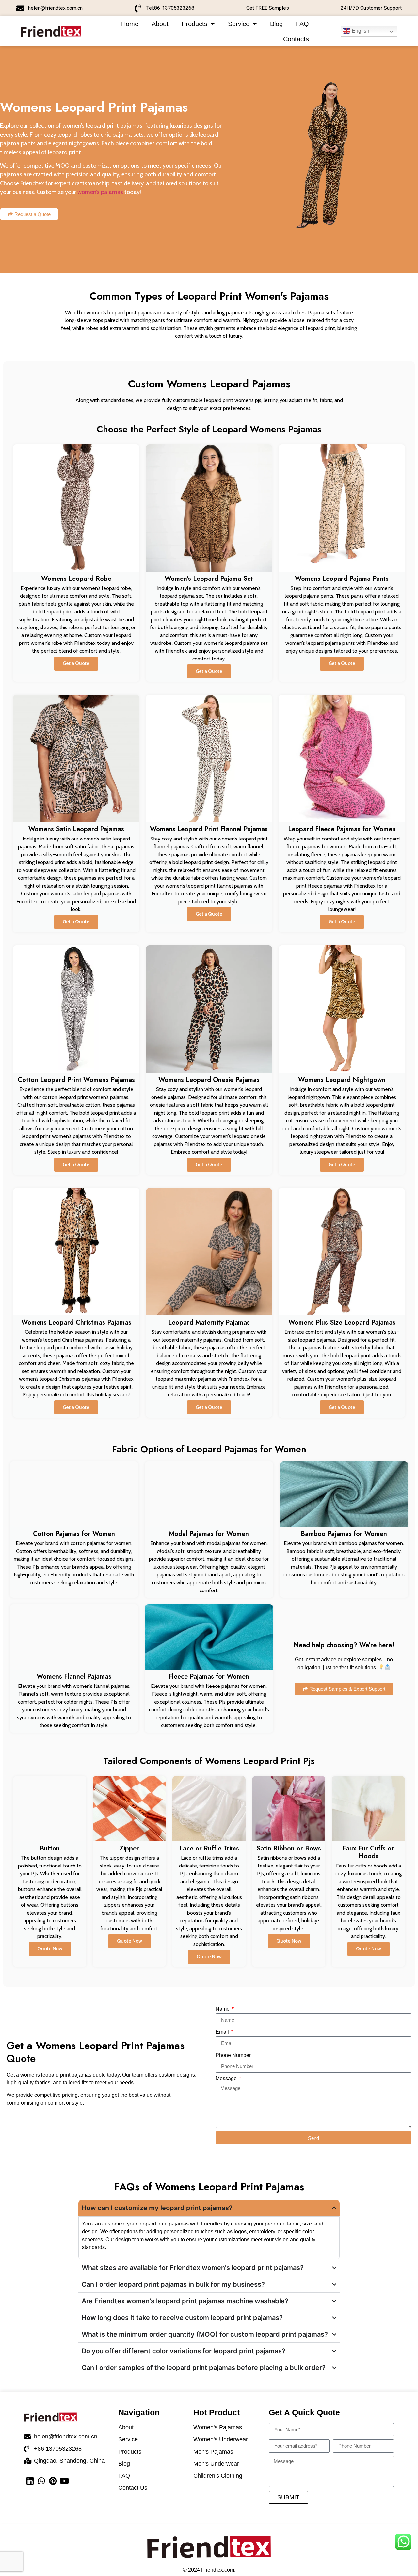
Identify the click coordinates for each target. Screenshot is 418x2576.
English (360, 31)
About (160, 24)
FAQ (302, 24)
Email (223, 2032)
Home (130, 24)
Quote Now (50, 1949)
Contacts (296, 39)
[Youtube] (64, 2481)
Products (194, 24)
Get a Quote (76, 663)
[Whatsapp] (41, 2481)
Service (239, 24)
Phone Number (233, 2055)
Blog (276, 24)
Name (223, 2009)
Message (227, 2079)
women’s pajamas (100, 192)
